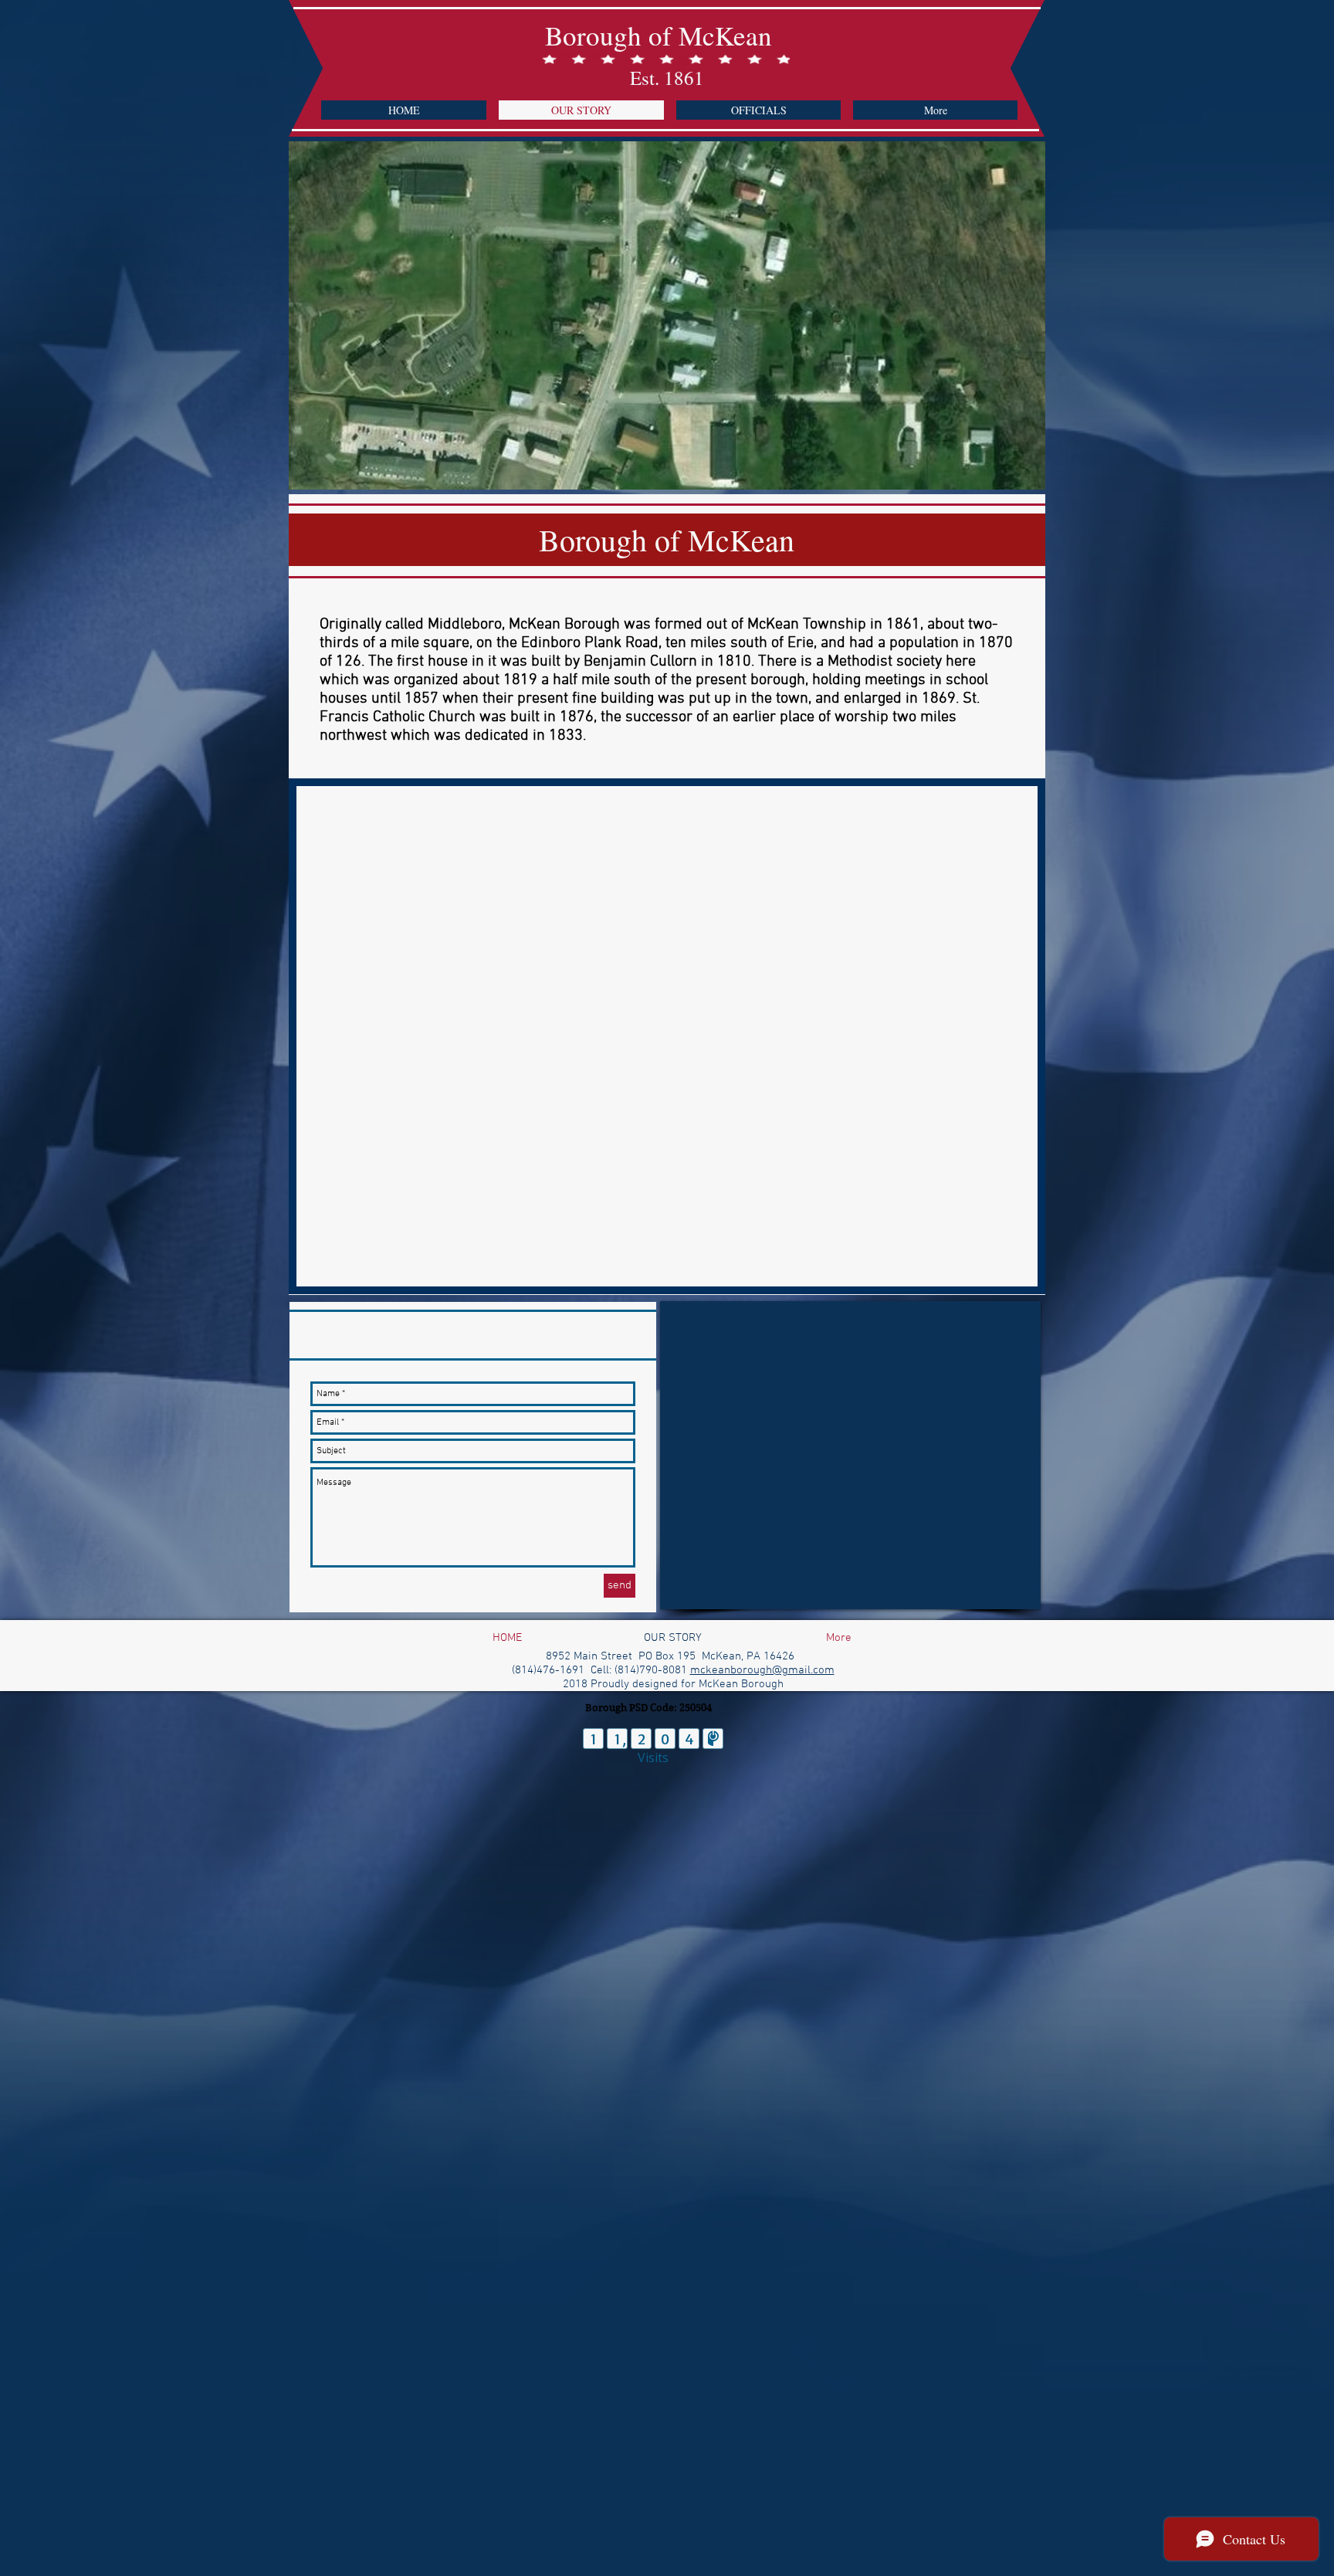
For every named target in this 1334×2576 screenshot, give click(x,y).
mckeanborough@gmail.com (762, 1670)
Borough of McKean (659, 35)
